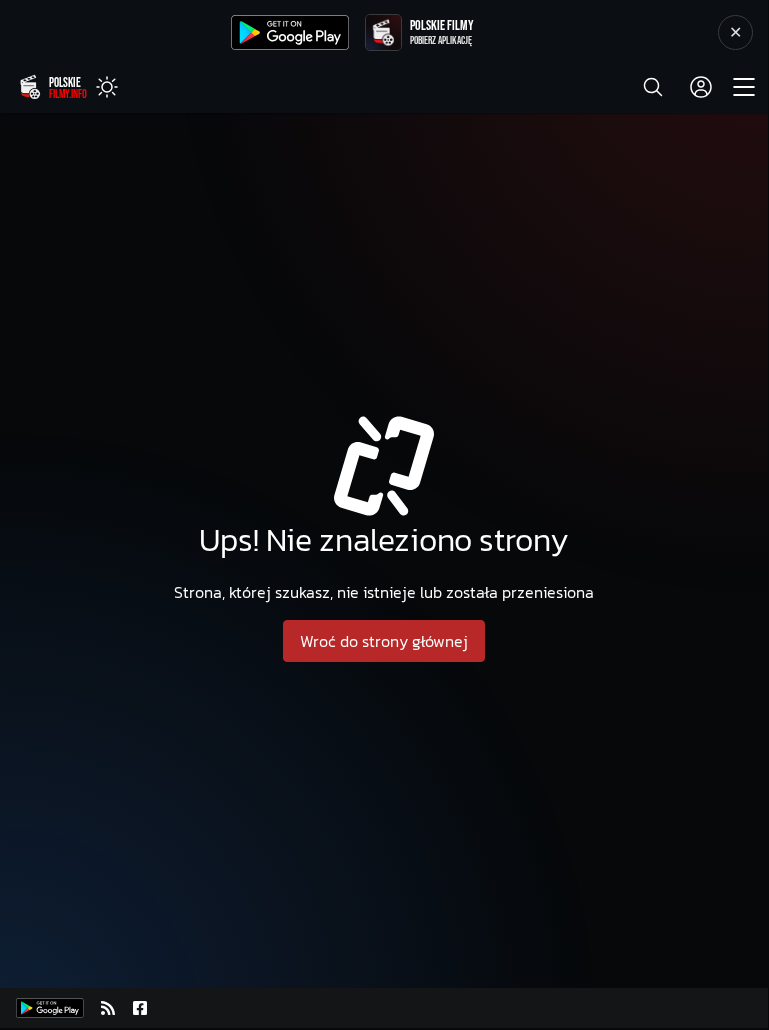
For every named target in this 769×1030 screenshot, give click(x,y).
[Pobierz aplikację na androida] (50, 1008)
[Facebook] (140, 1008)
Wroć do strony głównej (384, 641)
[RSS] (108, 1008)
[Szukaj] (653, 87)
